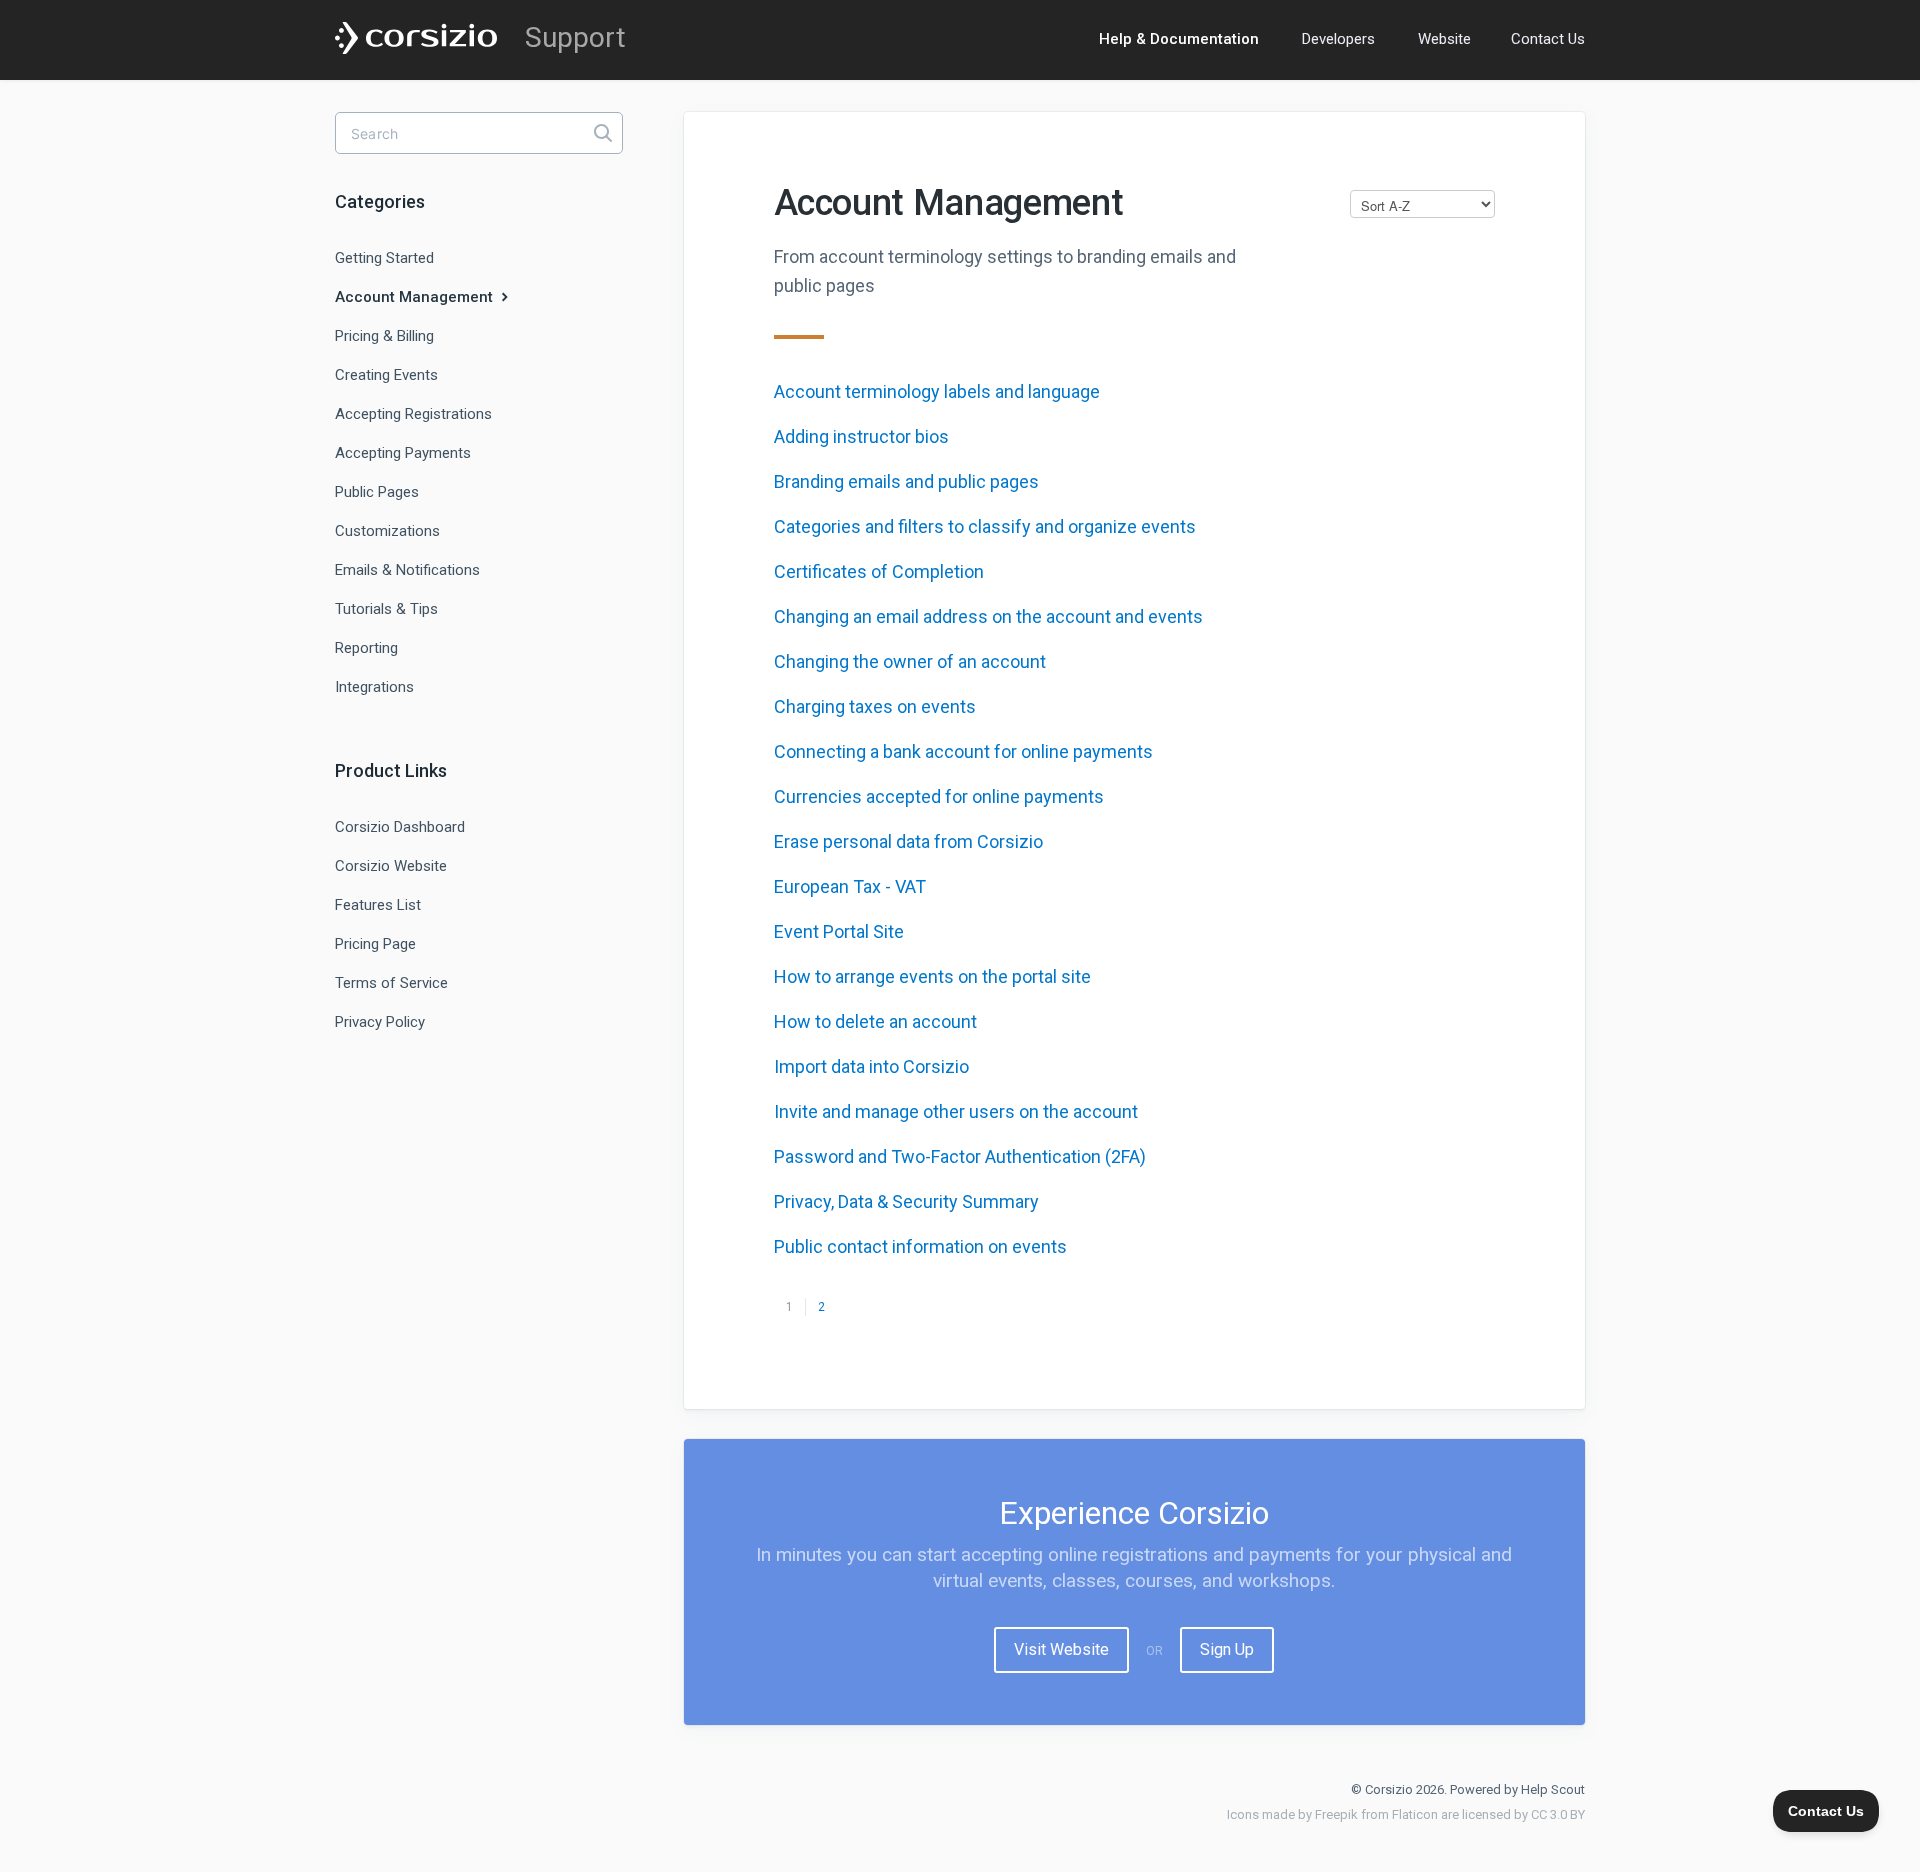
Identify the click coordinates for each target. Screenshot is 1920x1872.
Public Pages (377, 492)
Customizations (387, 531)
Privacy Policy (380, 1022)
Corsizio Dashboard (400, 827)
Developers (1338, 39)
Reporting (366, 648)
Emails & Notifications (407, 570)
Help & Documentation (1179, 39)
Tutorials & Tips (386, 609)
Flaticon (1415, 1814)
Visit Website (1061, 1649)
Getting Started (384, 258)
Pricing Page (375, 944)
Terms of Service (391, 983)
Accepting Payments (403, 453)
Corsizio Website (391, 866)
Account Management (416, 297)
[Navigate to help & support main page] (416, 39)
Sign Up (1227, 1649)
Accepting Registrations (413, 414)
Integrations (374, 687)
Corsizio (1389, 1789)
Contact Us (1548, 39)
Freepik (1336, 1814)
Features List (378, 905)
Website (1444, 39)
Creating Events (386, 375)
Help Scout (1553, 1789)
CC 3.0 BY (1558, 1814)
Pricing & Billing (384, 336)
